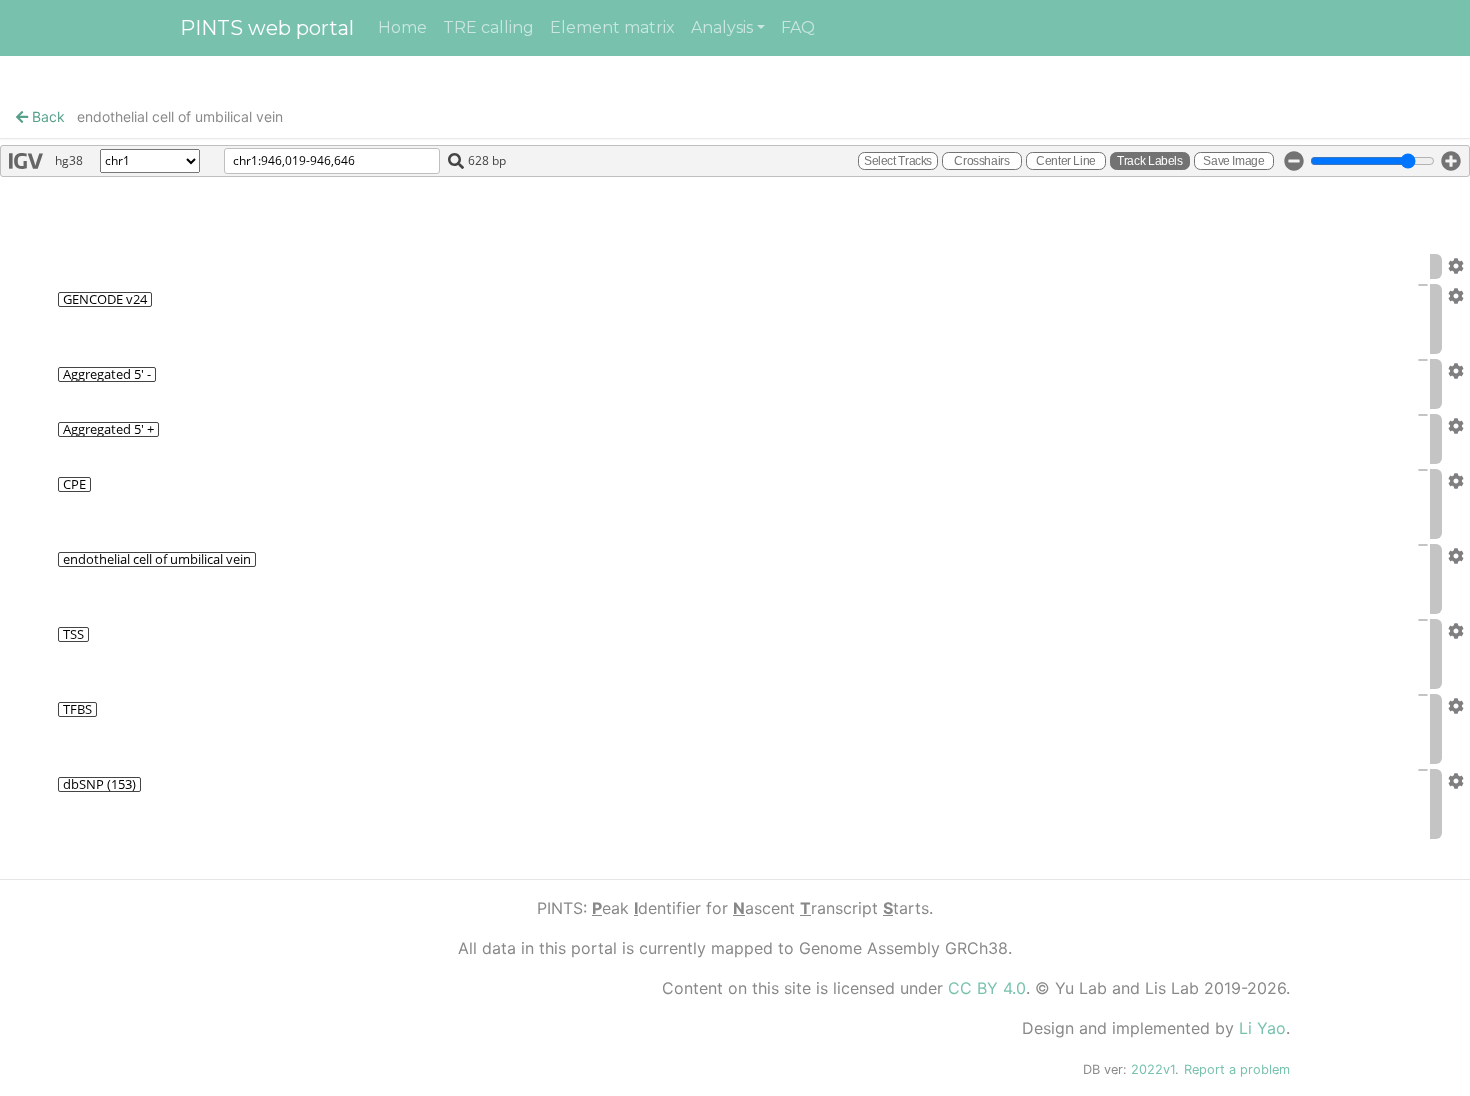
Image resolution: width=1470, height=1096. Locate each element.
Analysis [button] (722, 27)
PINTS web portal (267, 28)
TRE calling (488, 27)
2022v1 (1153, 1069)
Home (402, 27)
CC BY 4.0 (987, 988)
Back (46, 116)
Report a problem (1237, 1069)
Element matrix (612, 27)
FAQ (798, 27)
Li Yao (1262, 1028)
